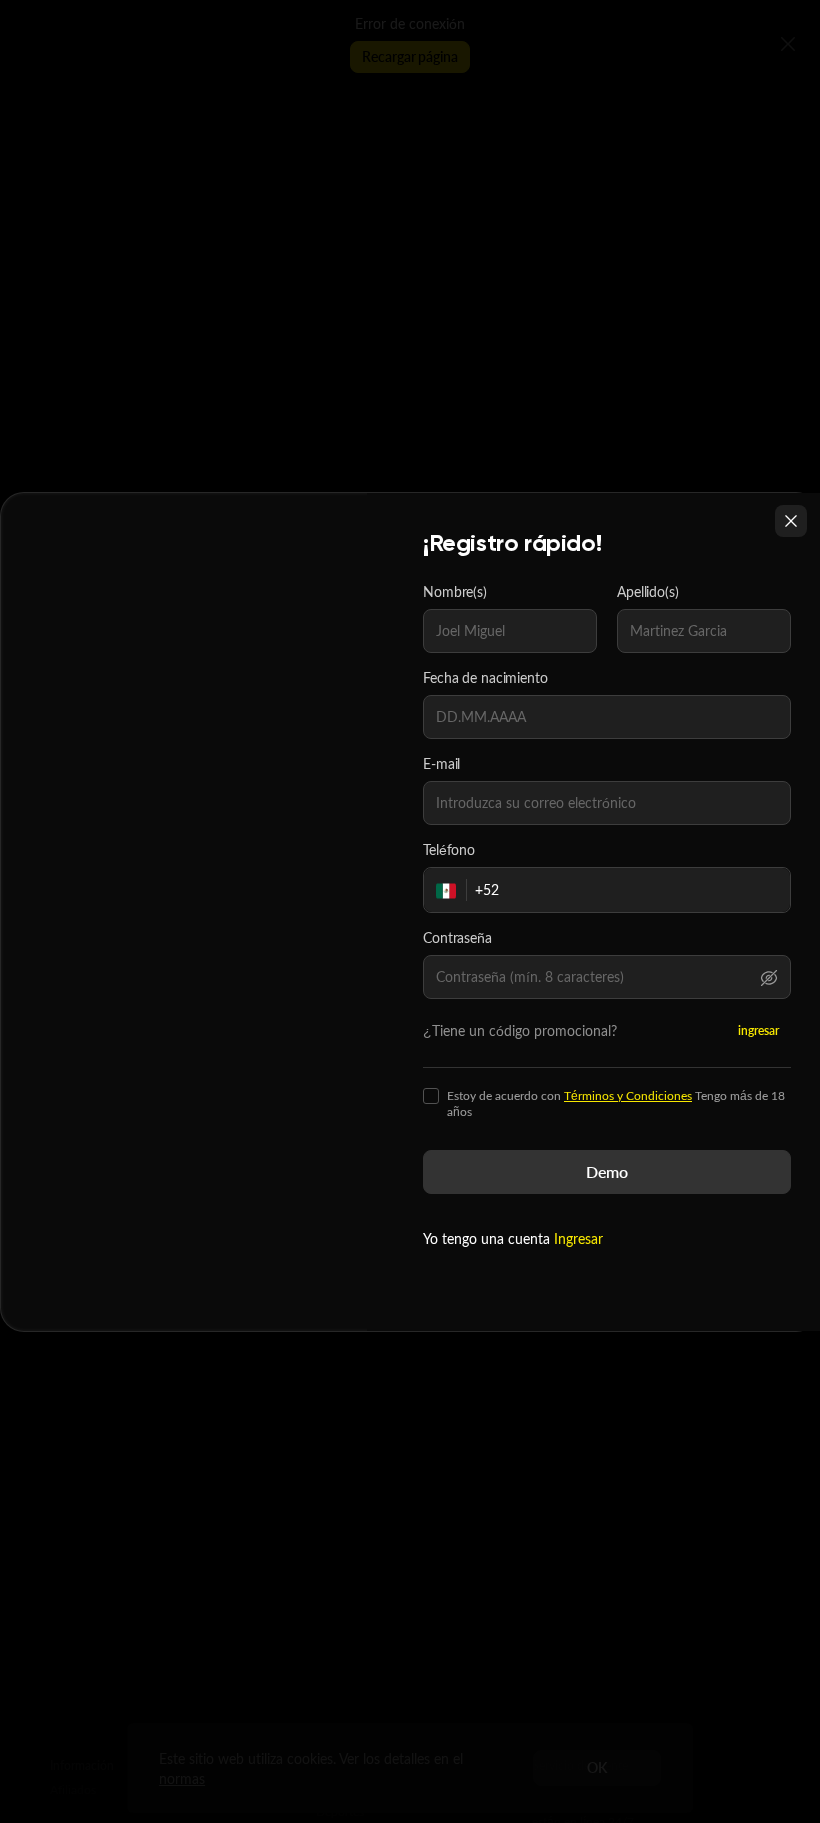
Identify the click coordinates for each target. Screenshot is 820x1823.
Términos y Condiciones (628, 1095)
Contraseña (457, 938)
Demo (607, 1171)
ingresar (758, 1030)
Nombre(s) (455, 592)
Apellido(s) (648, 592)
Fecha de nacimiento (485, 678)
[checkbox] (431, 1096)
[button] (769, 977)
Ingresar (578, 1238)
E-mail (441, 764)
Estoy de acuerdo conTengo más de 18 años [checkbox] (616, 1104)
